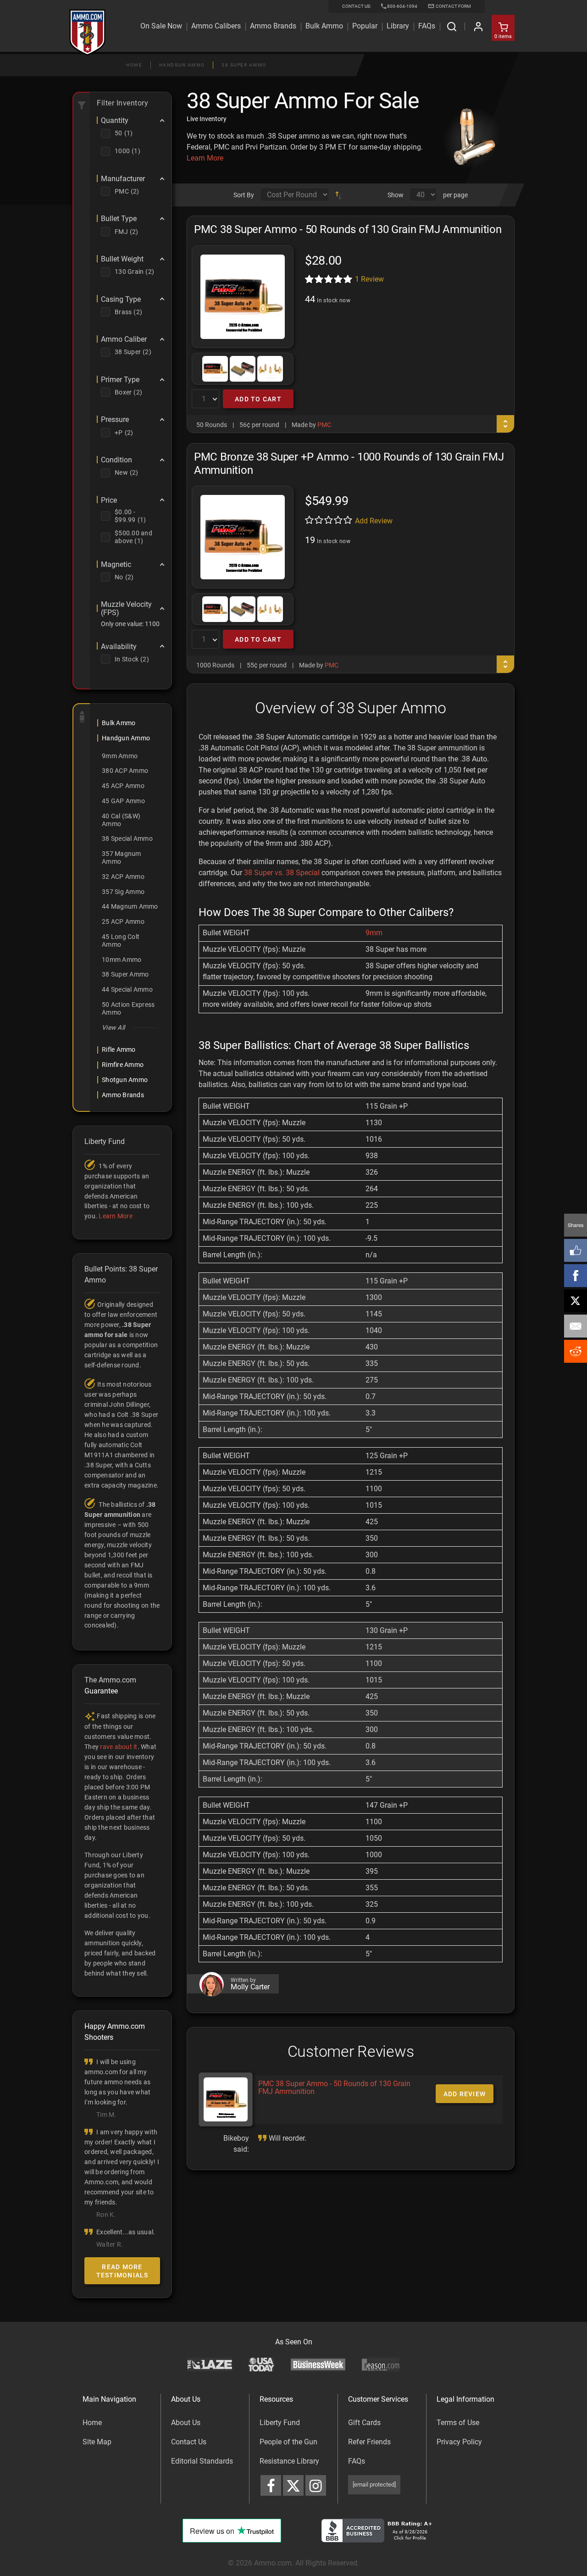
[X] (576, 1301)
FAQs (357, 2461)
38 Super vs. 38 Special (282, 873)
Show (396, 195)
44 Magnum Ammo (130, 906)
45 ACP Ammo (123, 786)
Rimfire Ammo (123, 1065)
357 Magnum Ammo (122, 858)
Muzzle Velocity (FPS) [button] (126, 608)
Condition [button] (116, 460)
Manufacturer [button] (123, 179)
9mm (374, 933)
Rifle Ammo (119, 1049)
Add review (465, 2094)
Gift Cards (364, 2423)
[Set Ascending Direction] (338, 195)
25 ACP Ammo (123, 922)
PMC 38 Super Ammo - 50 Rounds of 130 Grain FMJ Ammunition (334, 2088)
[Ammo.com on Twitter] (293, 2485)
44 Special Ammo (127, 989)
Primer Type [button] (120, 380)
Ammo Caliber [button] (124, 339)
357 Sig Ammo (123, 892)
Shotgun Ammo (125, 1080)
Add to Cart (258, 399)
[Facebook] (576, 1276)
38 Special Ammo (127, 838)
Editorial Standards (202, 2461)
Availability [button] (119, 647)
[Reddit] (576, 1351)
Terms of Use (458, 2423)
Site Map (97, 2442)
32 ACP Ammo (123, 877)
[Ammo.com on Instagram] (316, 2485)
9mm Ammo (120, 756)
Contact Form (453, 6)
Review (369, 279)
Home (134, 65)
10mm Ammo (122, 960)
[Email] (576, 1326)
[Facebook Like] (576, 1250)
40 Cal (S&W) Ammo (121, 820)
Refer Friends (369, 2442)
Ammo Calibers (216, 26)
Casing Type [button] (121, 300)
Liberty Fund (280, 2423)
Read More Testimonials (122, 2271)
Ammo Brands (273, 26)
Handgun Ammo (182, 65)
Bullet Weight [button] (122, 259)
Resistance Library (289, 2461)
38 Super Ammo (244, 65)
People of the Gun (288, 2442)
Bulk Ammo (324, 26)
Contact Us (189, 2442)
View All (113, 1027)
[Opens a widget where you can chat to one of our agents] (55, 2560)
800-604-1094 (402, 6)
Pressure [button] (115, 420)
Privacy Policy (459, 2442)
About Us (186, 2423)
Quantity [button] (115, 121)
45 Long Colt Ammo (121, 941)
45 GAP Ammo (123, 801)
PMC (324, 425)
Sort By (244, 195)
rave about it (119, 1747)
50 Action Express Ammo (128, 1008)
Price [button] (109, 500)
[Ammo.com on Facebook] (271, 2485)
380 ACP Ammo (125, 771)
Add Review (374, 521)
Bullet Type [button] (119, 219)
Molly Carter (250, 1987)
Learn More (205, 158)
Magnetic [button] (116, 565)
